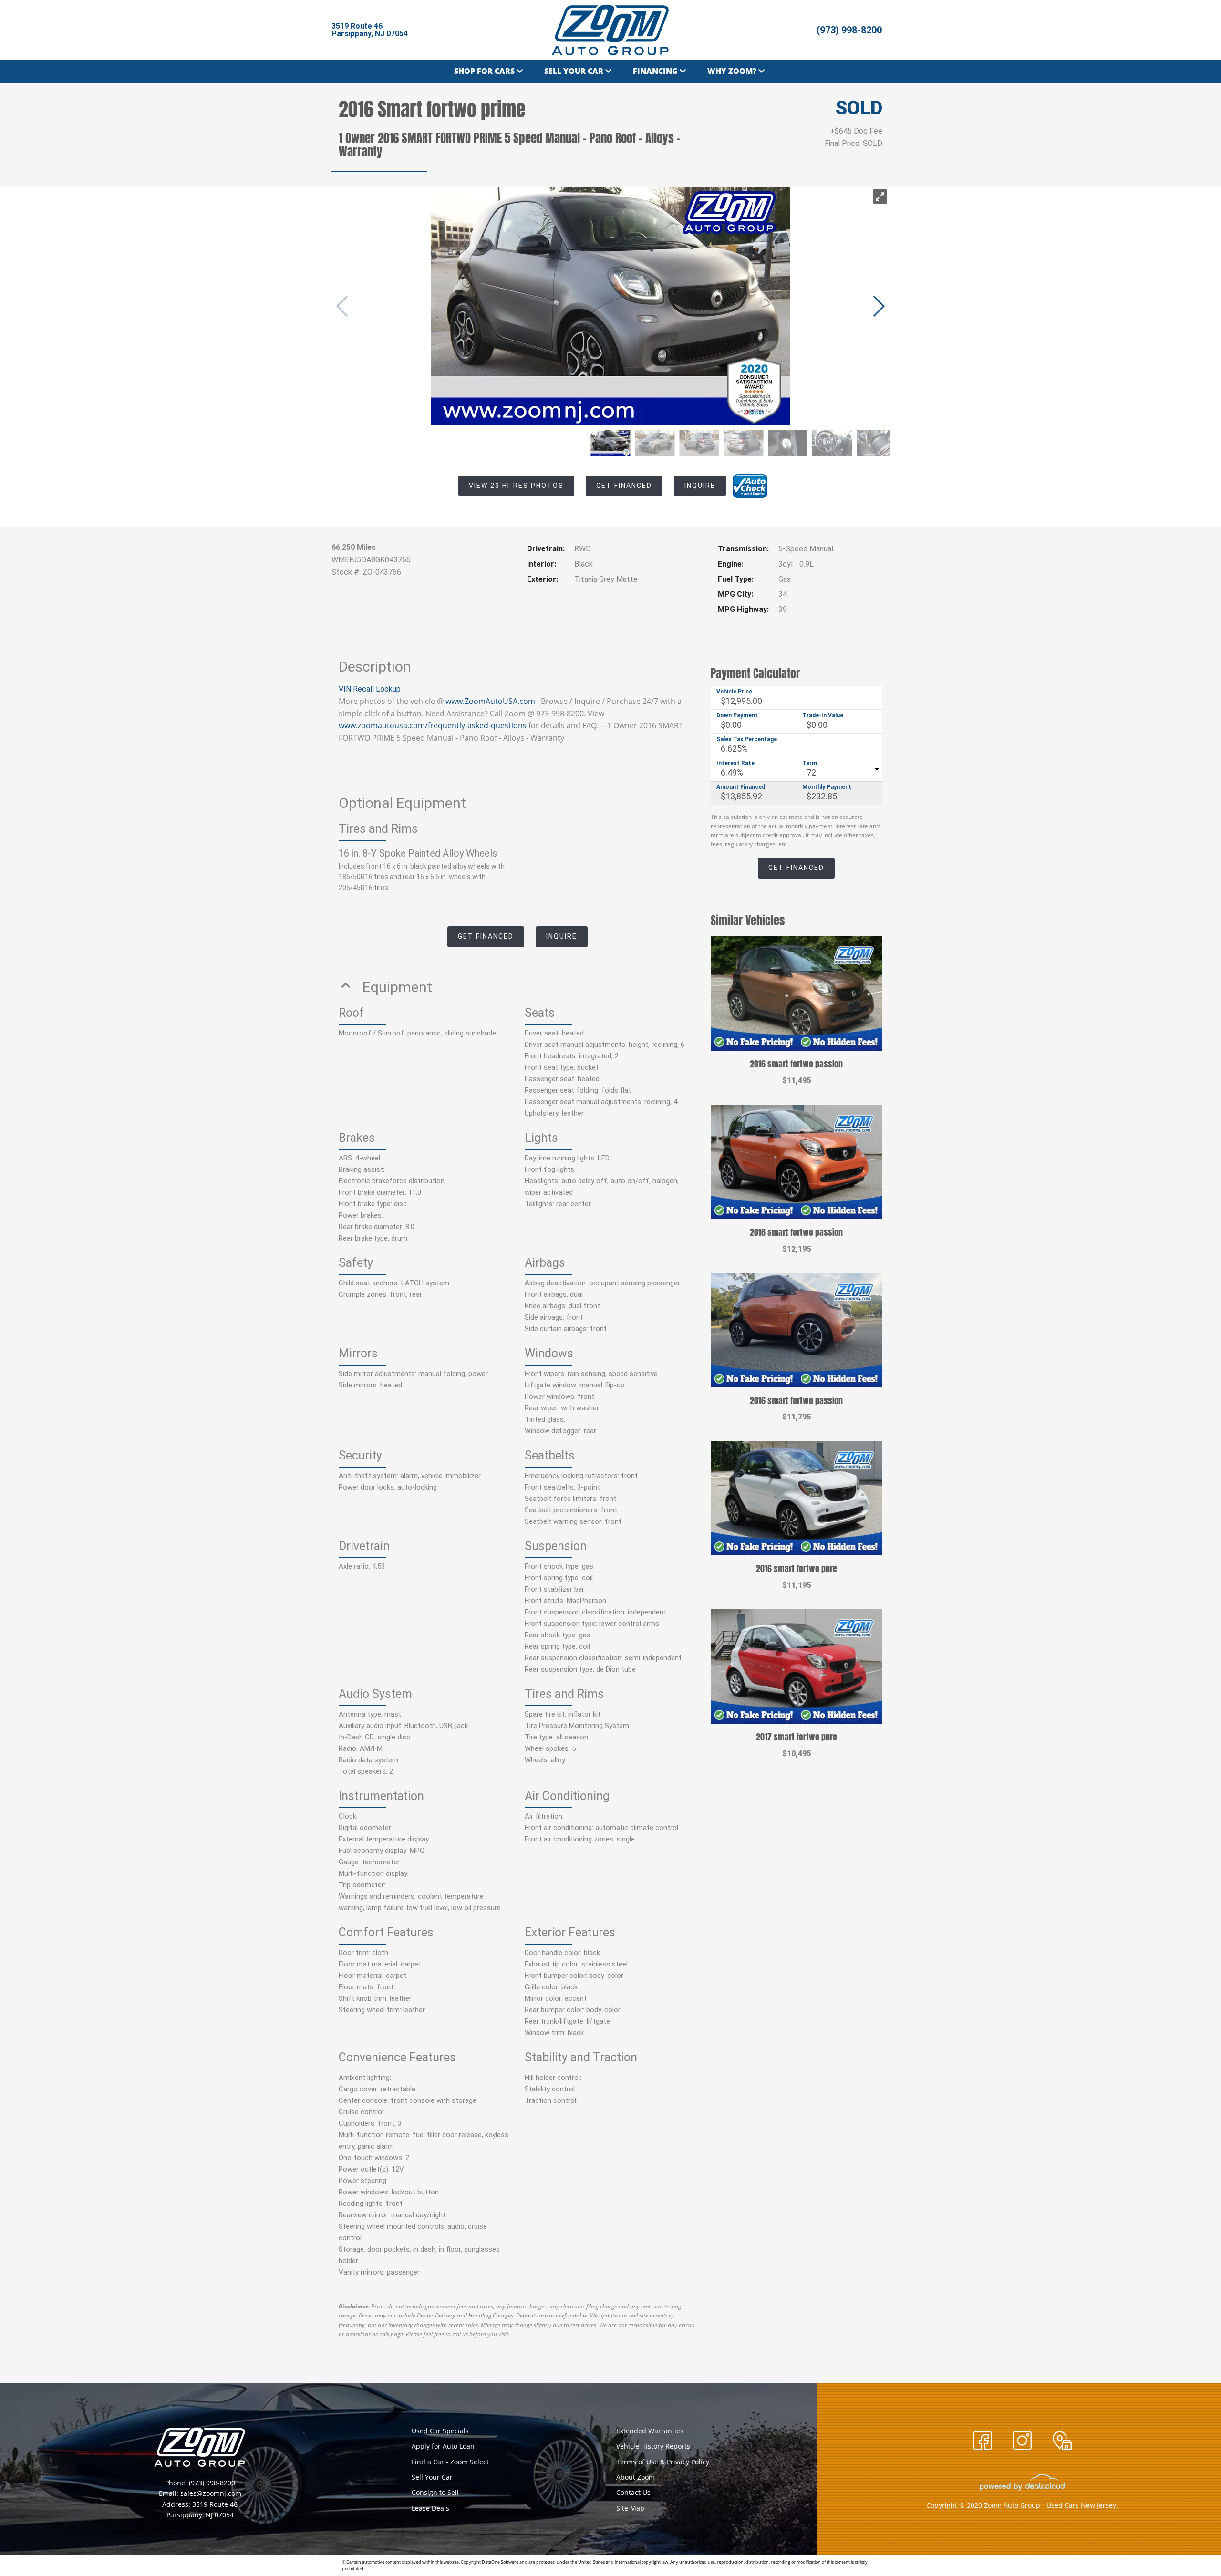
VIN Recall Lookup (370, 689)
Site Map (630, 2508)
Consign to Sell (435, 2492)
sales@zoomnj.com (211, 2493)
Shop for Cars (484, 71)
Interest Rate (735, 763)
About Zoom (636, 2477)
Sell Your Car (574, 71)
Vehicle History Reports (653, 2446)
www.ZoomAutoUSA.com (490, 701)
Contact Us (633, 2492)
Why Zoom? (732, 71)
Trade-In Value (823, 715)
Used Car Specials (440, 2431)
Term (810, 763)
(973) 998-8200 (849, 30)
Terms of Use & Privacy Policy (663, 2462)
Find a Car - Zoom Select (450, 2462)
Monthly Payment (827, 787)
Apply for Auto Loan (443, 2446)
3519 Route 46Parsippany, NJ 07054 (370, 30)
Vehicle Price (734, 692)
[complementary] (1192, 2547)
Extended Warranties (650, 2431)
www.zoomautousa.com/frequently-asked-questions (433, 725)
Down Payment (737, 715)
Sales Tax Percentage (747, 739)
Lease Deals (430, 2508)
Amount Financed (741, 787)
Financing (655, 71)
